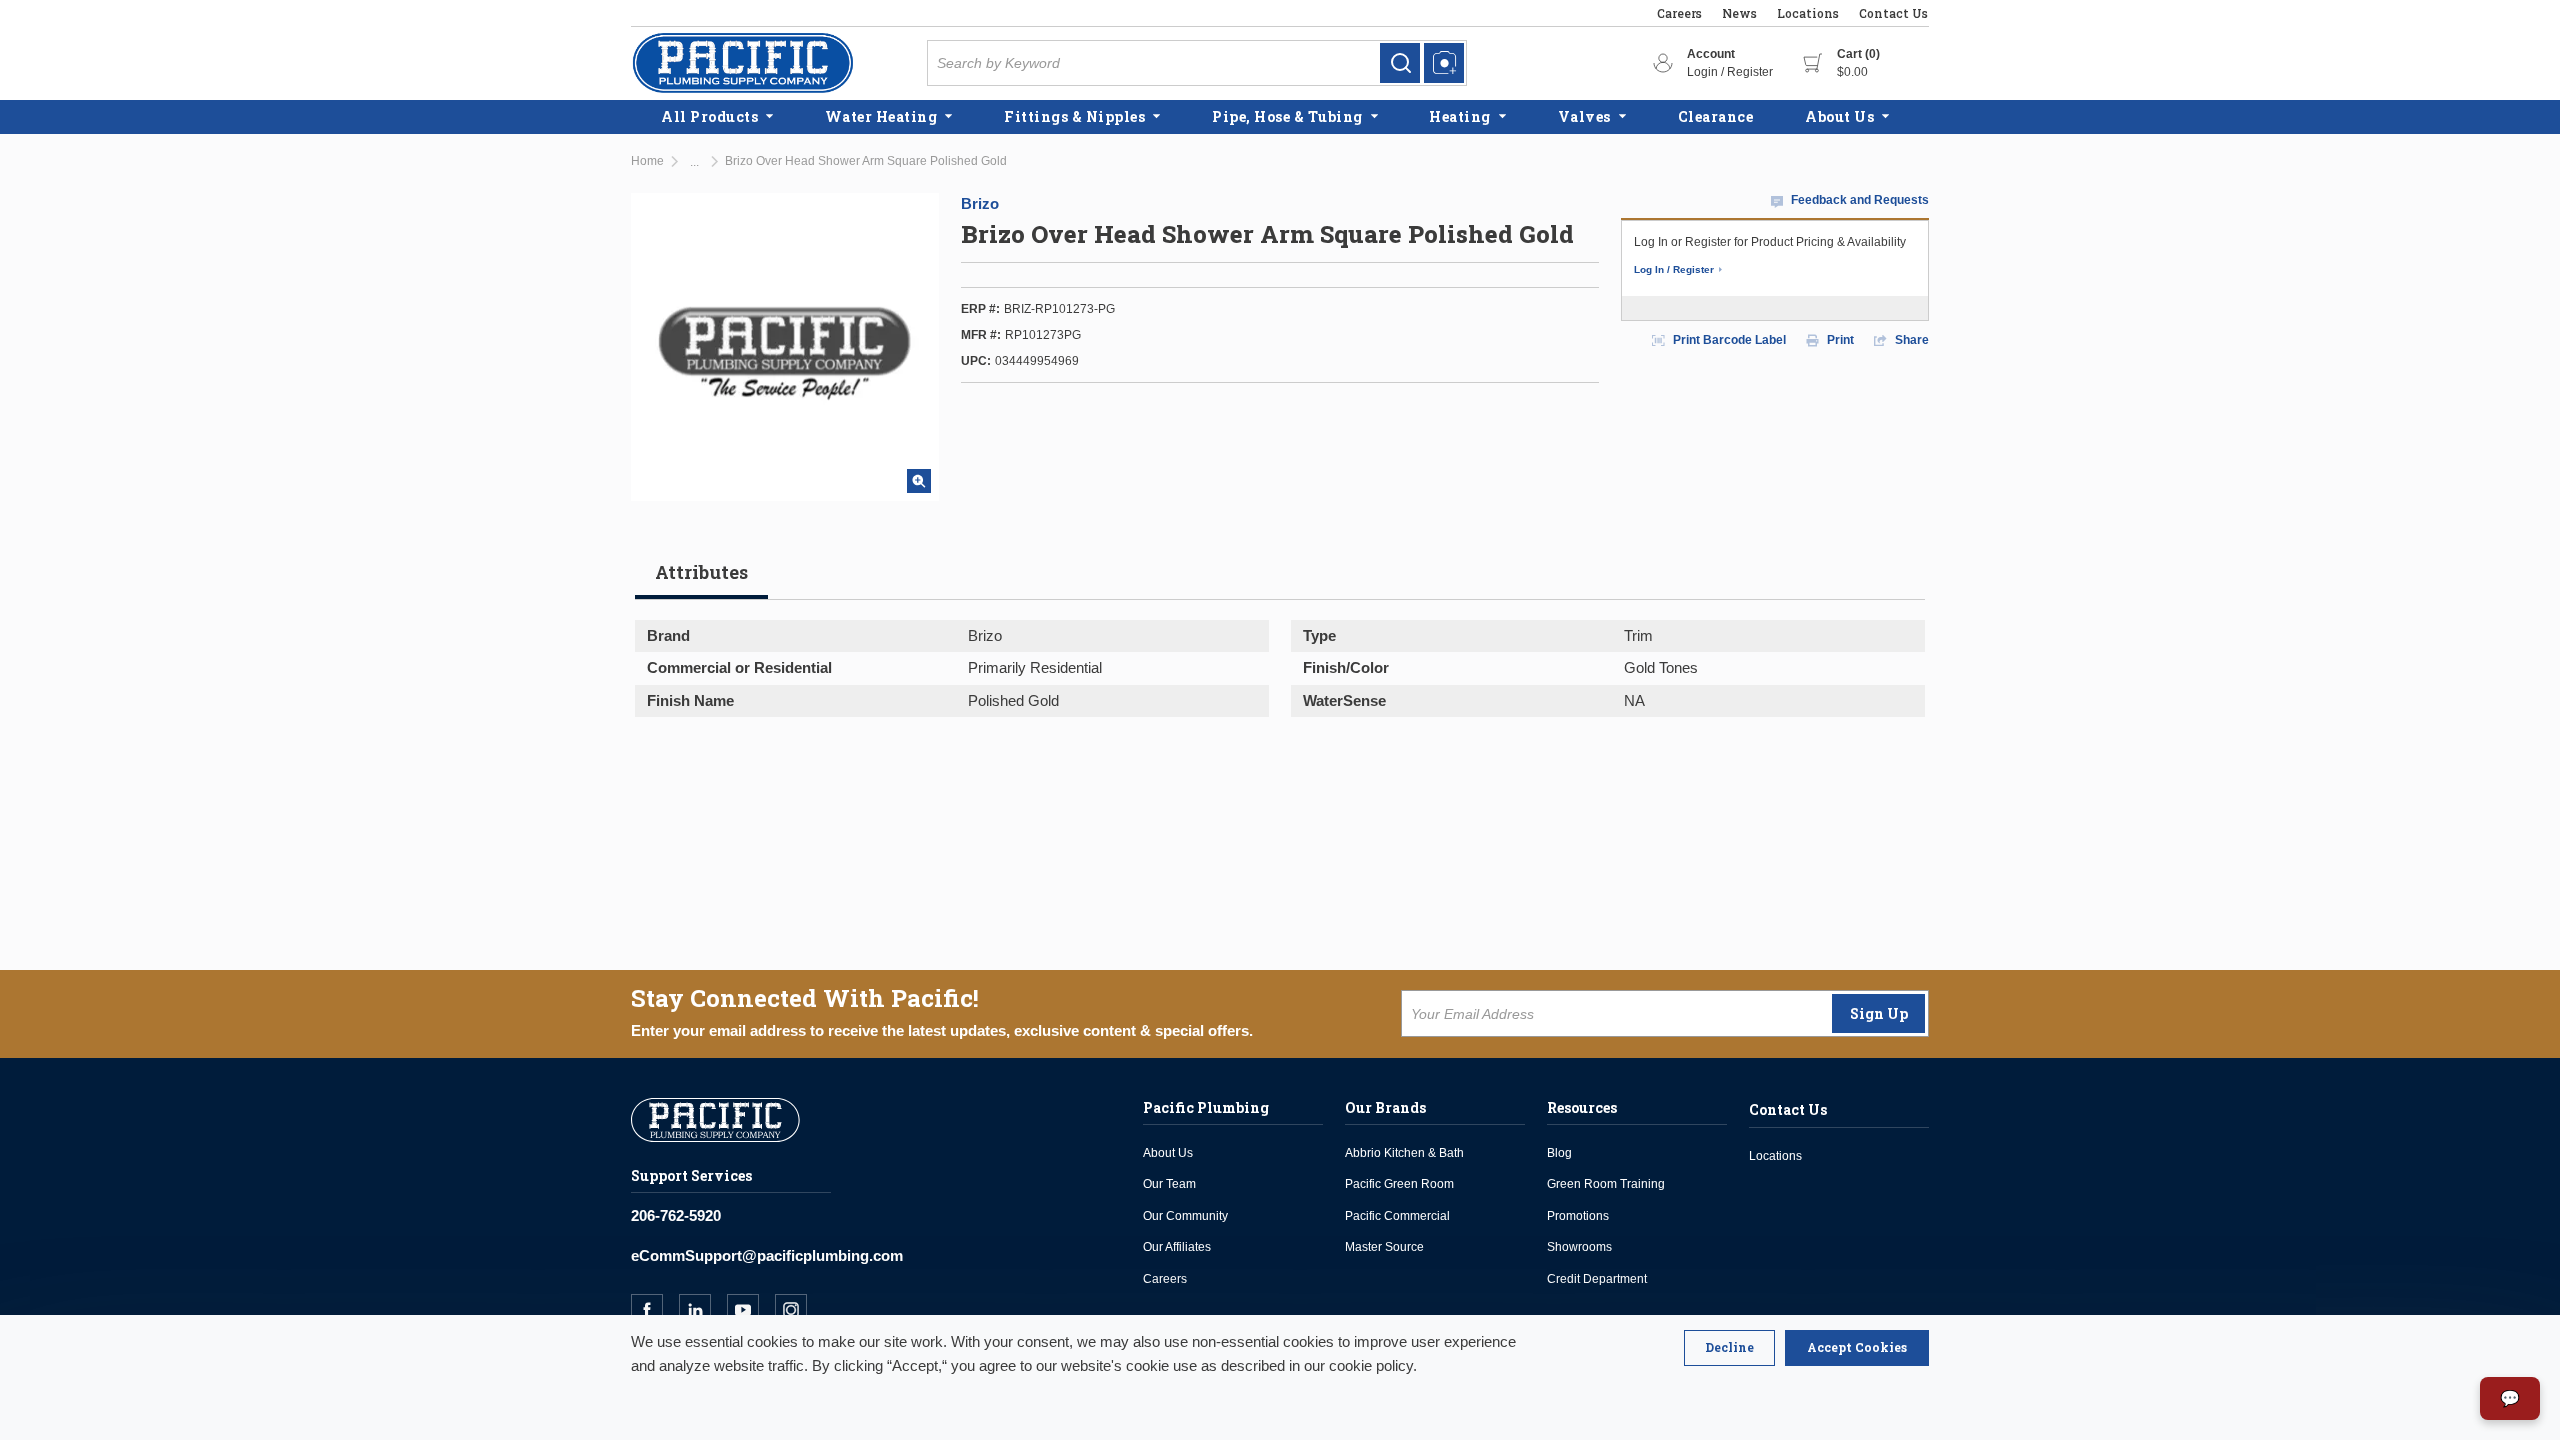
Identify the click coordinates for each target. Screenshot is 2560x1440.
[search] (1400, 63)
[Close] (1729, 1348)
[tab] (701, 580)
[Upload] (1444, 63)
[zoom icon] (919, 481)
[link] (1400, 63)
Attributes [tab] (701, 572)
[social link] (655, 1310)
